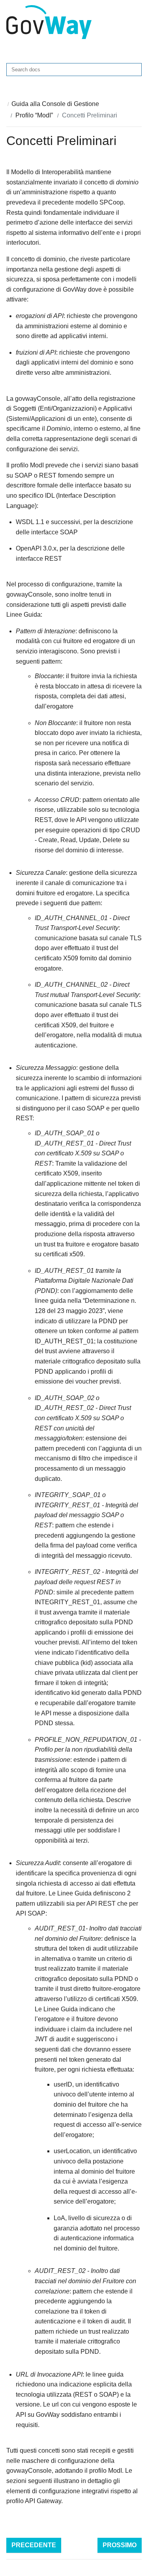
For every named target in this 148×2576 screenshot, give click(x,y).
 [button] (136, 22)
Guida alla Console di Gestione (55, 104)
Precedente (34, 2545)
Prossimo (120, 2545)
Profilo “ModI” (34, 115)
